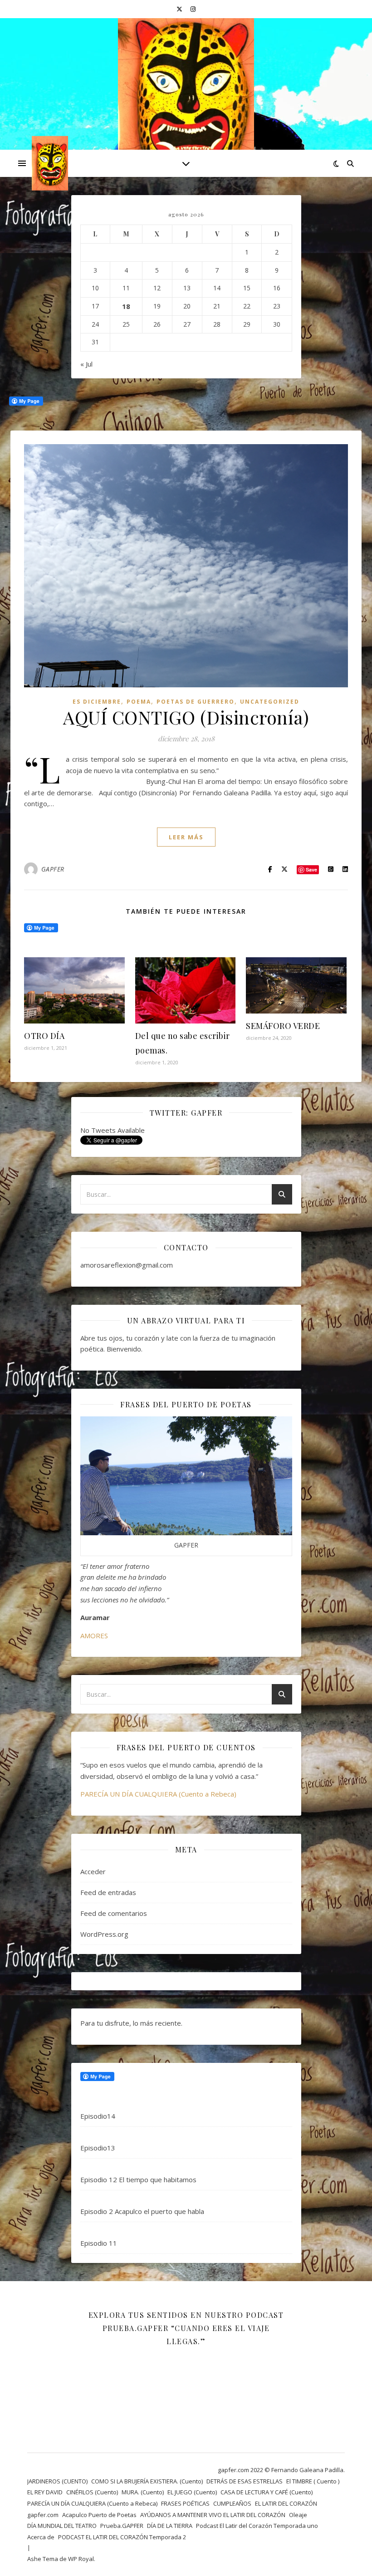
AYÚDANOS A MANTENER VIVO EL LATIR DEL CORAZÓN (213, 2515)
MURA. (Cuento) (143, 2492)
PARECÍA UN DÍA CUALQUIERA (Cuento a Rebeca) (158, 1794)
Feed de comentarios (114, 1913)
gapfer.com (43, 2515)
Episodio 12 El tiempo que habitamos (138, 2179)
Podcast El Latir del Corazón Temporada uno (257, 2526)
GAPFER (53, 869)
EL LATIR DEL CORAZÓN (286, 2503)
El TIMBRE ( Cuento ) (313, 2481)
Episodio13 (98, 2148)
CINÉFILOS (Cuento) (92, 2492)
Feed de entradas (108, 1892)
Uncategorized (270, 702)
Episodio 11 (99, 2243)
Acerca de (41, 2537)
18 (126, 306)
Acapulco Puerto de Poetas (99, 2515)
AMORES (94, 1636)
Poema (139, 702)
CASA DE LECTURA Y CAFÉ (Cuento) (267, 2492)
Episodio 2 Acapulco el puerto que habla (142, 2211)
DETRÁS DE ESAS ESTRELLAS (245, 2481)
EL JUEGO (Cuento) (192, 2492)
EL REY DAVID (45, 2492)
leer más (186, 837)
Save (311, 869)
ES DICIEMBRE (97, 702)
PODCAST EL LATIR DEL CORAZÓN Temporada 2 (122, 2537)
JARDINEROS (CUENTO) (57, 2481)
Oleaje (298, 2515)
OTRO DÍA (44, 1036)
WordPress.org (104, 1934)
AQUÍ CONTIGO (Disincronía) (186, 717)
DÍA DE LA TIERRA (170, 2526)
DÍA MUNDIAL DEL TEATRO (62, 2526)
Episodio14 (98, 2116)
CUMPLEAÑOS (232, 2503)
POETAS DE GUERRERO (196, 702)
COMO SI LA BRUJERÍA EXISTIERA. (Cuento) (147, 2481)
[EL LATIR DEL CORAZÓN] (186, 103)
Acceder (93, 1871)
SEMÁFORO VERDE (283, 1026)
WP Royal (81, 2559)
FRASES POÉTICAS (185, 2503)
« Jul (86, 364)
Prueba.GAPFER (122, 2526)
